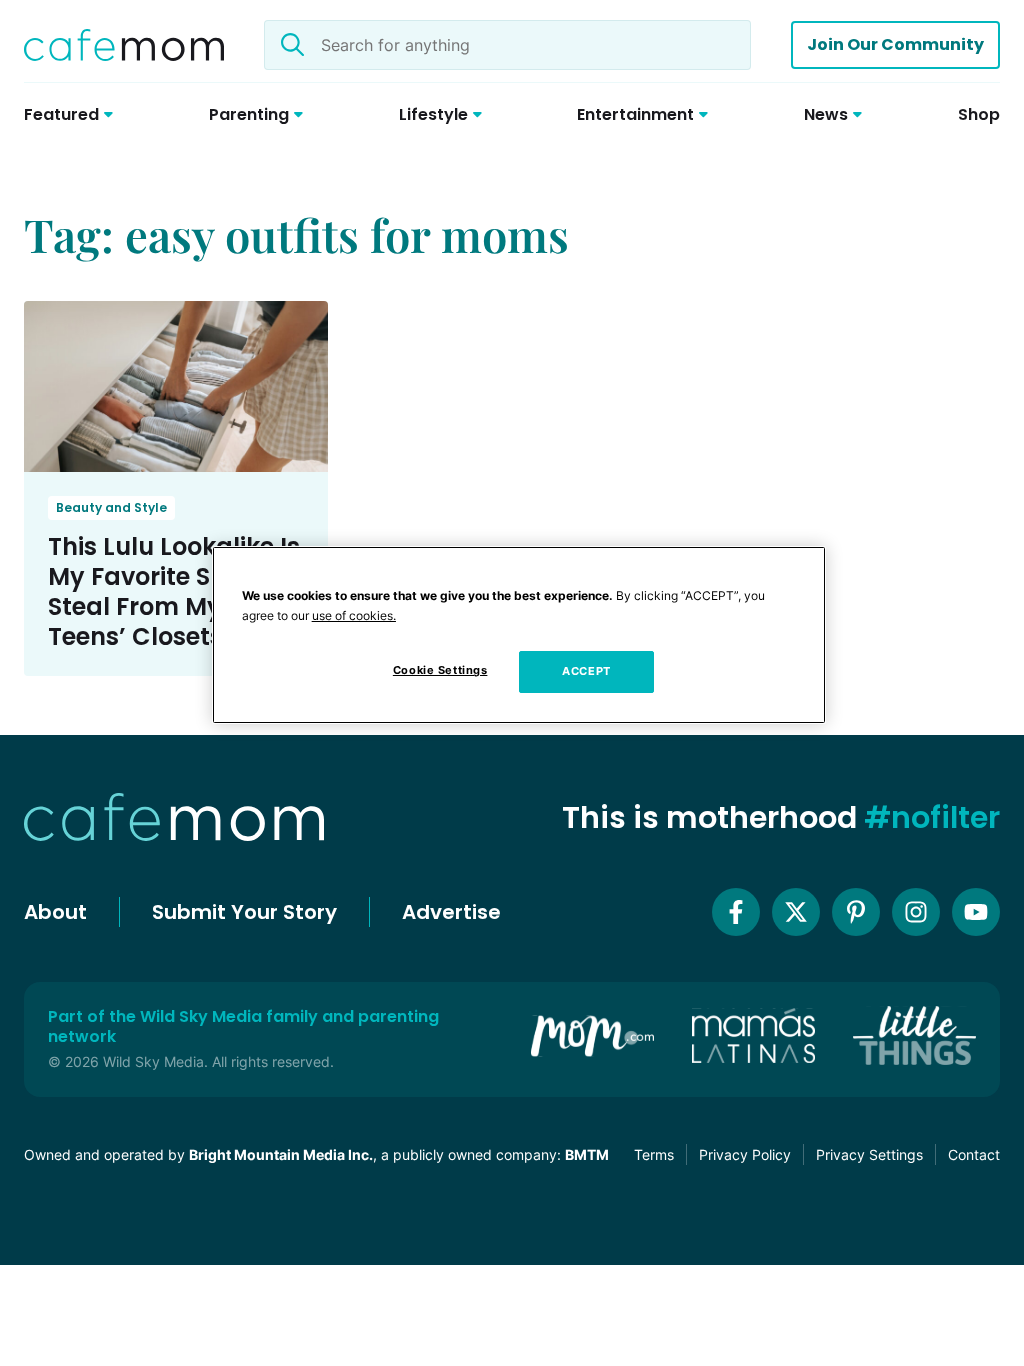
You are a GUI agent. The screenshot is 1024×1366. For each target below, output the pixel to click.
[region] (519, 635)
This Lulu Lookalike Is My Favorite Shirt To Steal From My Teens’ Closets (174, 591)
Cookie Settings (440, 670)
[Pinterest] (856, 912)
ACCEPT (586, 671)
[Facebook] (736, 912)
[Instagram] (916, 912)
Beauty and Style (111, 507)
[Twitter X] (796, 912)
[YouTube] (976, 912)
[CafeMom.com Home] (124, 45)
